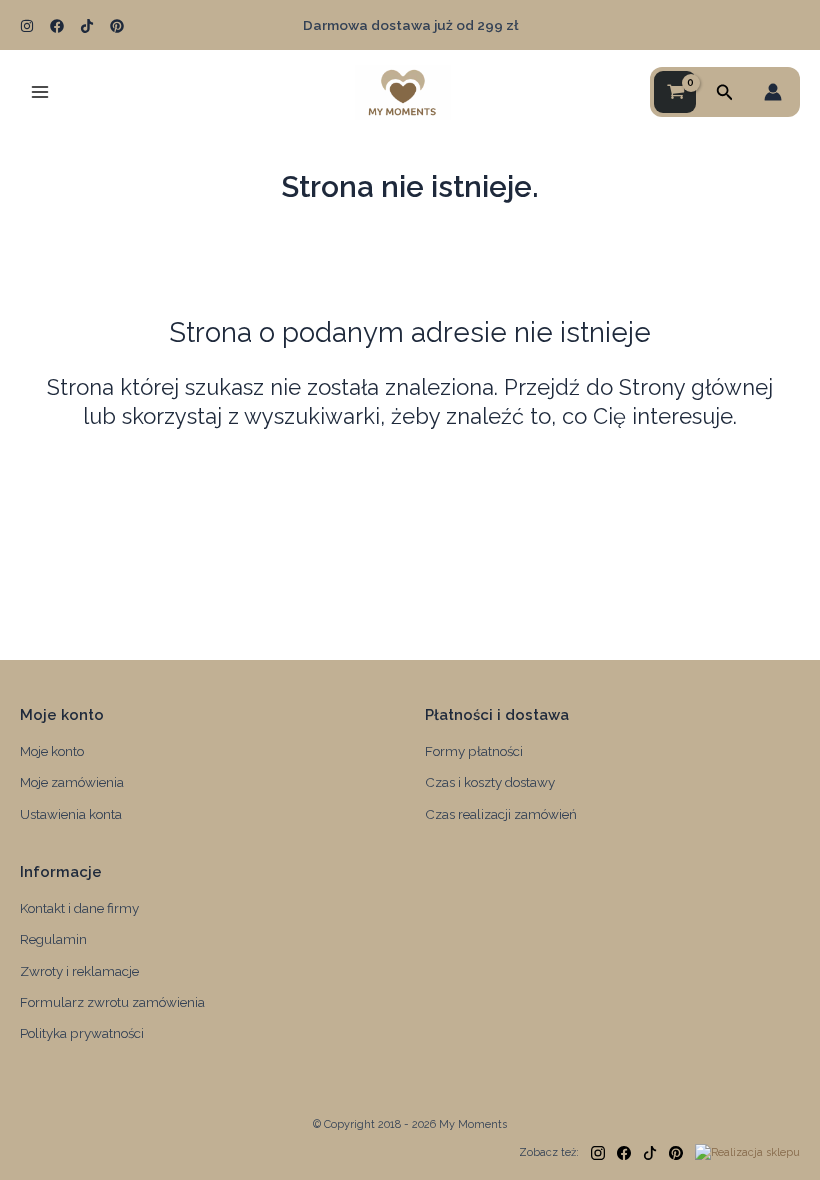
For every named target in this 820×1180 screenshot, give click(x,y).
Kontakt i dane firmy (79, 908)
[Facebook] (57, 26)
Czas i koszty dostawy (490, 782)
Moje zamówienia (72, 782)
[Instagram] (27, 26)
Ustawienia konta (71, 814)
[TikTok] (87, 26)
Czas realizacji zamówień (501, 814)
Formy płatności (474, 751)
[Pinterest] (117, 26)
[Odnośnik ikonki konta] (773, 92)
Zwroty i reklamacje (79, 971)
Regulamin (53, 939)
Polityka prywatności (82, 1033)
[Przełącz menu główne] (40, 92)
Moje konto (52, 751)
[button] (725, 92)
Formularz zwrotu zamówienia (112, 1002)
